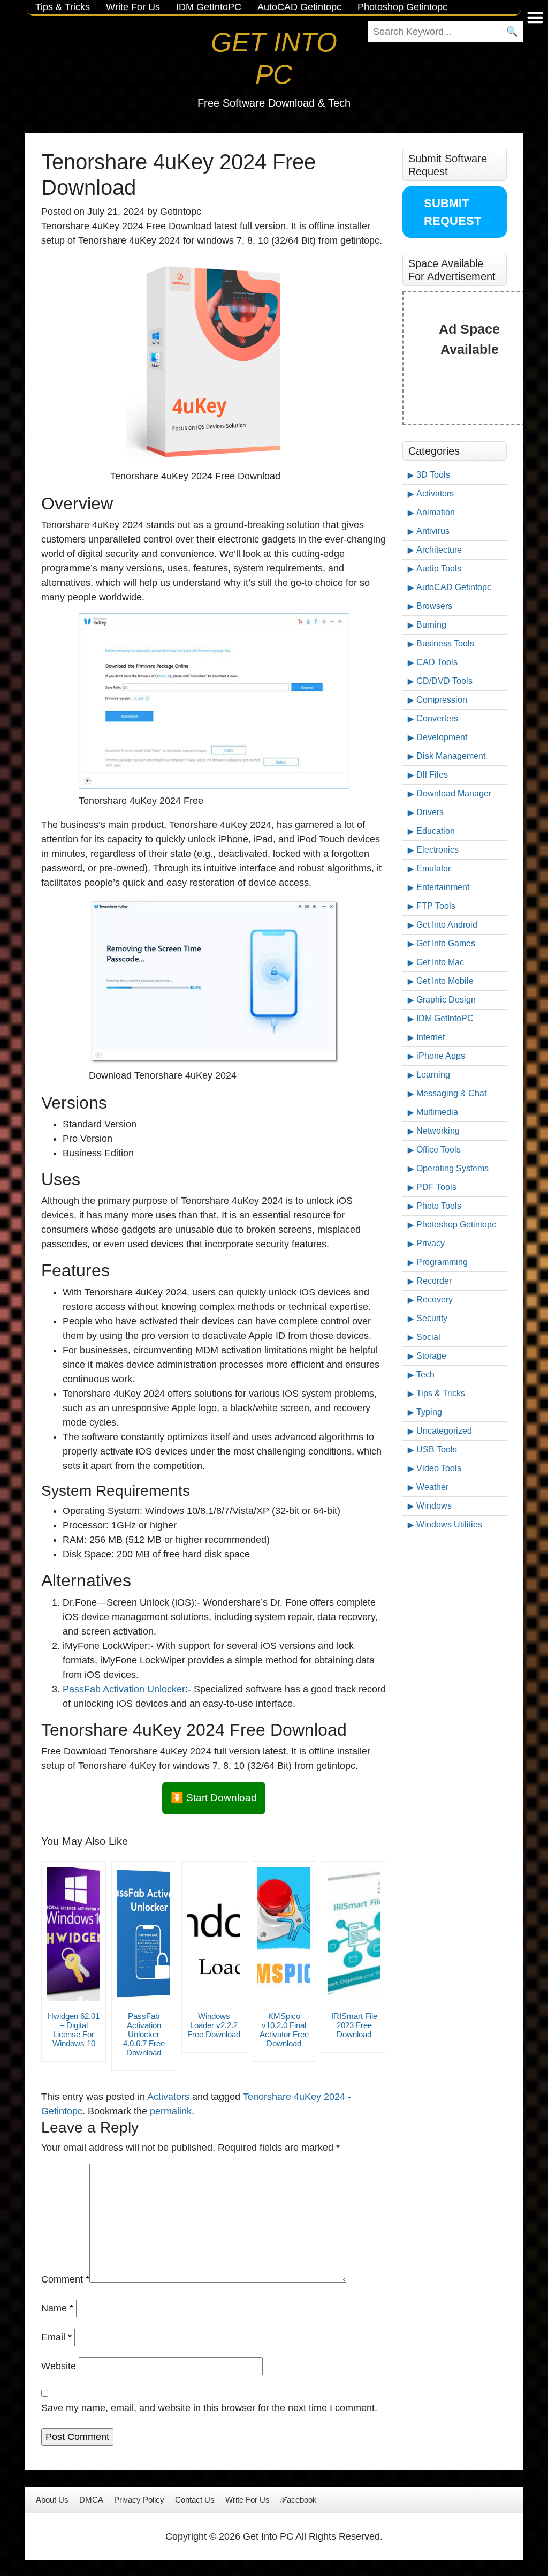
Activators (168, 2097)
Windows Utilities (449, 1524)
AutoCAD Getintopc (454, 587)
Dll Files (432, 775)
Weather (432, 1487)
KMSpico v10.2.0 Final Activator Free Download (284, 2030)
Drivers (430, 812)
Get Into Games (446, 943)
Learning (433, 1075)
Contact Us (195, 2500)
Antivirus (433, 531)
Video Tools (439, 1468)
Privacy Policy (139, 2500)
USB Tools (437, 1449)
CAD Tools (437, 662)
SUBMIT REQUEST (452, 212)
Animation (436, 512)
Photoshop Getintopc (456, 1225)
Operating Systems (452, 1168)
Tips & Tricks (441, 1393)
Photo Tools (439, 1206)
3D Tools (433, 475)
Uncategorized (444, 1431)
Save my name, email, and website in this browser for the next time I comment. (209, 2408)
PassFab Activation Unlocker (124, 1689)
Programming (442, 1262)
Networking (438, 1131)
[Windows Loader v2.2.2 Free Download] (214, 1934)
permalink (171, 2111)
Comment (65, 2279)
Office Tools (439, 1150)
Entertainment (443, 887)
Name (57, 2308)
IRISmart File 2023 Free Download (354, 2025)
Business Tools (445, 643)
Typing (429, 1412)
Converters (437, 718)
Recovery (435, 1300)
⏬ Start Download (214, 1798)
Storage (431, 1356)
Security (432, 1318)
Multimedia (437, 1112)
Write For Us (248, 2500)
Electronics (437, 850)
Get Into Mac (440, 962)
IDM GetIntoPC (445, 1018)
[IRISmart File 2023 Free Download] (354, 1934)
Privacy (431, 1243)
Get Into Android (447, 925)
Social (428, 1337)
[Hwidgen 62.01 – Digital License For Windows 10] (74, 1934)
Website (59, 2366)
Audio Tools (439, 568)
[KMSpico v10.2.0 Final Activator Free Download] (284, 1934)
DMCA (91, 2500)
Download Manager (454, 793)
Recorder (434, 1281)
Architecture (439, 550)
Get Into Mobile (445, 981)
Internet (431, 1037)
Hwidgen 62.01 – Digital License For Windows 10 (74, 2030)
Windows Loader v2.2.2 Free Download (214, 2025)
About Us (52, 2500)
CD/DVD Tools (444, 681)
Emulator (433, 868)
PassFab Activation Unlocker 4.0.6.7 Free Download (144, 2034)
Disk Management (451, 756)
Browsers (434, 606)
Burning (431, 625)
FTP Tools (436, 906)
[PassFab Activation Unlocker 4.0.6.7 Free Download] (144, 1934)
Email (56, 2337)
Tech (425, 1374)
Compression (442, 700)
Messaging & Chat (451, 1093)
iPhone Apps (441, 1056)
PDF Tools (436, 1187)
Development (442, 737)
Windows (434, 1506)
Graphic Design (446, 1000)
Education (436, 831)
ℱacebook (299, 2500)
